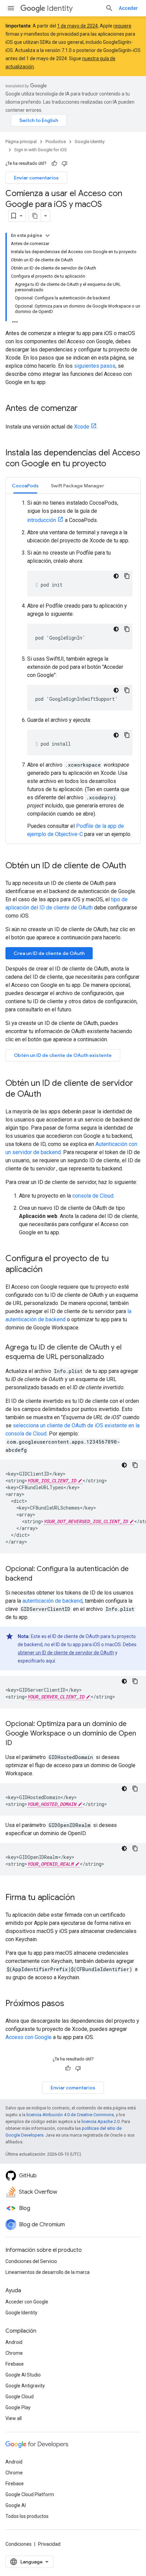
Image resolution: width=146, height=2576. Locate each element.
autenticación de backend (52, 1601)
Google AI (16, 2505)
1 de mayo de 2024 (77, 26)
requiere (122, 26)
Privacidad (49, 2544)
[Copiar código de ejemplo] (127, 576)
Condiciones (19, 2544)
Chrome (14, 2353)
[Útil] (54, 163)
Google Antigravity (25, 2386)
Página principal (21, 142)
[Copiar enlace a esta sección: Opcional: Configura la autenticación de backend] (39, 1579)
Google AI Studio (23, 2375)
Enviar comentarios (36, 178)
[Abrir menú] (11, 8)
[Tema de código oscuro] (116, 576)
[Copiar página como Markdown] (35, 216)
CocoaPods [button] (25, 486)
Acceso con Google (29, 2037)
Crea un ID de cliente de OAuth (49, 953)
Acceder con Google (27, 2302)
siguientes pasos (95, 366)
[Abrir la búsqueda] (109, 8)
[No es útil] (65, 163)
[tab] (25, 485)
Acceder (128, 8)
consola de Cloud (93, 1196)
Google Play (18, 2407)
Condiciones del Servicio (31, 2261)
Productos (56, 142)
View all (14, 2418)
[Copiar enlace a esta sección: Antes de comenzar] (85, 409)
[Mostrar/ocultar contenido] (48, 236)
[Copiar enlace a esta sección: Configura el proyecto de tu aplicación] (49, 1270)
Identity (60, 8)
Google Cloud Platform (30, 2494)
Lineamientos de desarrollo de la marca (48, 2272)
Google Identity (90, 142)
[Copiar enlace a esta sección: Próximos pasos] (71, 2004)
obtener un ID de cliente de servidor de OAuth (66, 1653)
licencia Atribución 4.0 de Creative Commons (70, 2115)
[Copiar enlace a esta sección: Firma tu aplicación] (81, 1898)
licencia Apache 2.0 (101, 2121)
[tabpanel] (73, 669)
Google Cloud (20, 2397)
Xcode (82, 427)
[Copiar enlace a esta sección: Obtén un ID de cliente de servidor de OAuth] (48, 1095)
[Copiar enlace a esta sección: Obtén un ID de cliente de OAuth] (133, 866)
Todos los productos (27, 2516)
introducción (42, 520)
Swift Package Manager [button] (78, 486)
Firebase (15, 2364)
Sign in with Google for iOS (41, 150)
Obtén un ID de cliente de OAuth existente (63, 1055)
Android (14, 2342)
